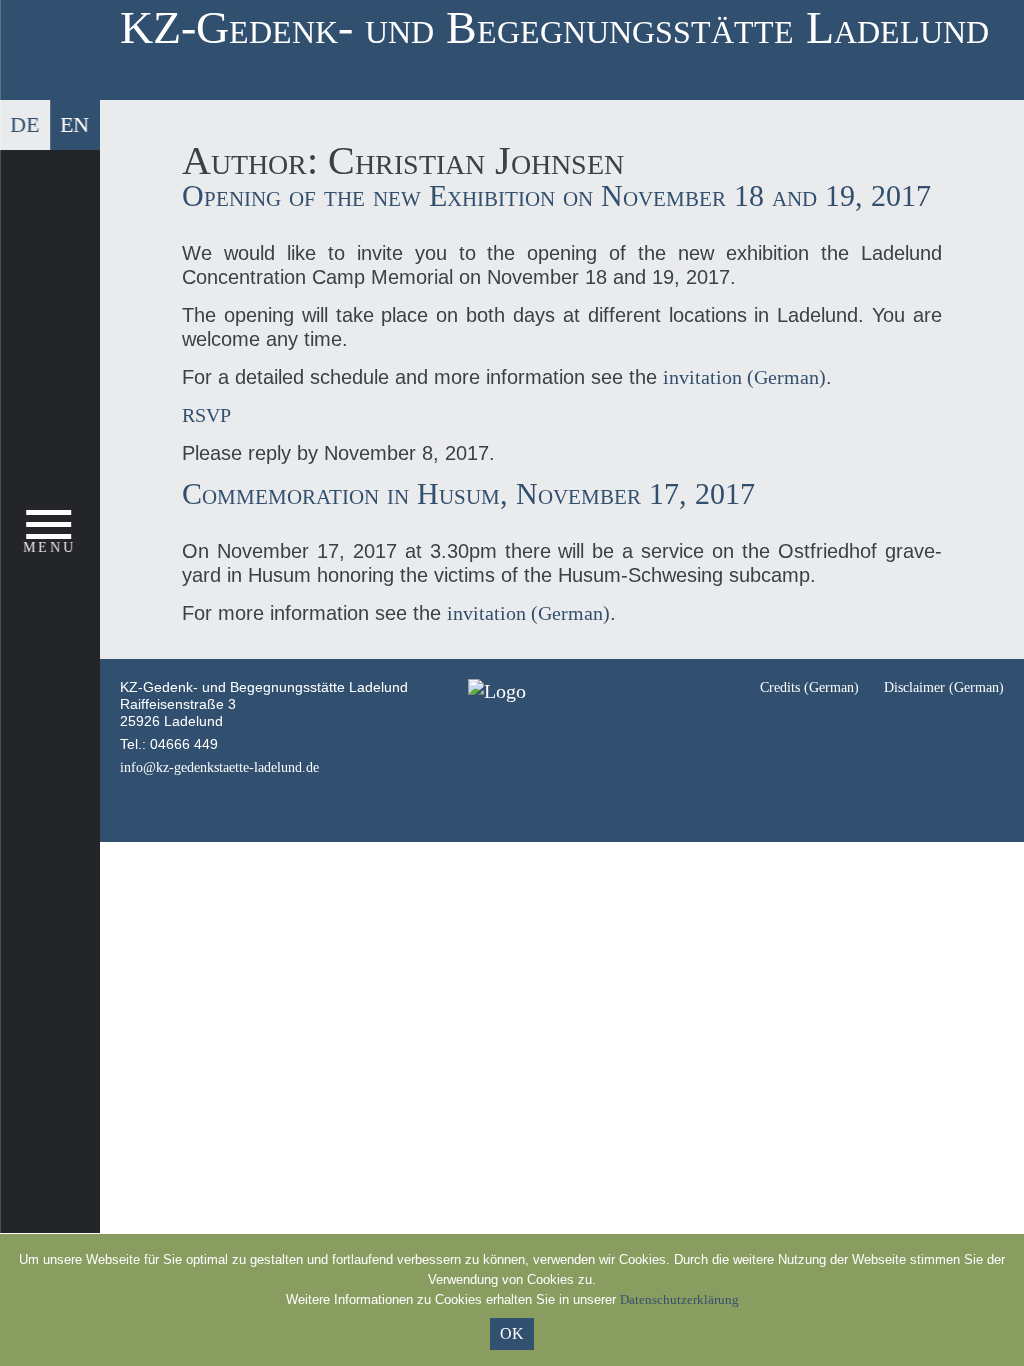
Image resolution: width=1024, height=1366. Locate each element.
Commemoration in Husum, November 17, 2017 (468, 493)
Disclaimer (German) (944, 687)
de (24, 124)
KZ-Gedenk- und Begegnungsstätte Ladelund (554, 27)
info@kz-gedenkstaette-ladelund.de (219, 767)
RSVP (206, 415)
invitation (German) (744, 377)
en (74, 124)
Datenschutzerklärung (679, 1299)
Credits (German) (809, 687)
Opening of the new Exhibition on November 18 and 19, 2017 (556, 195)
